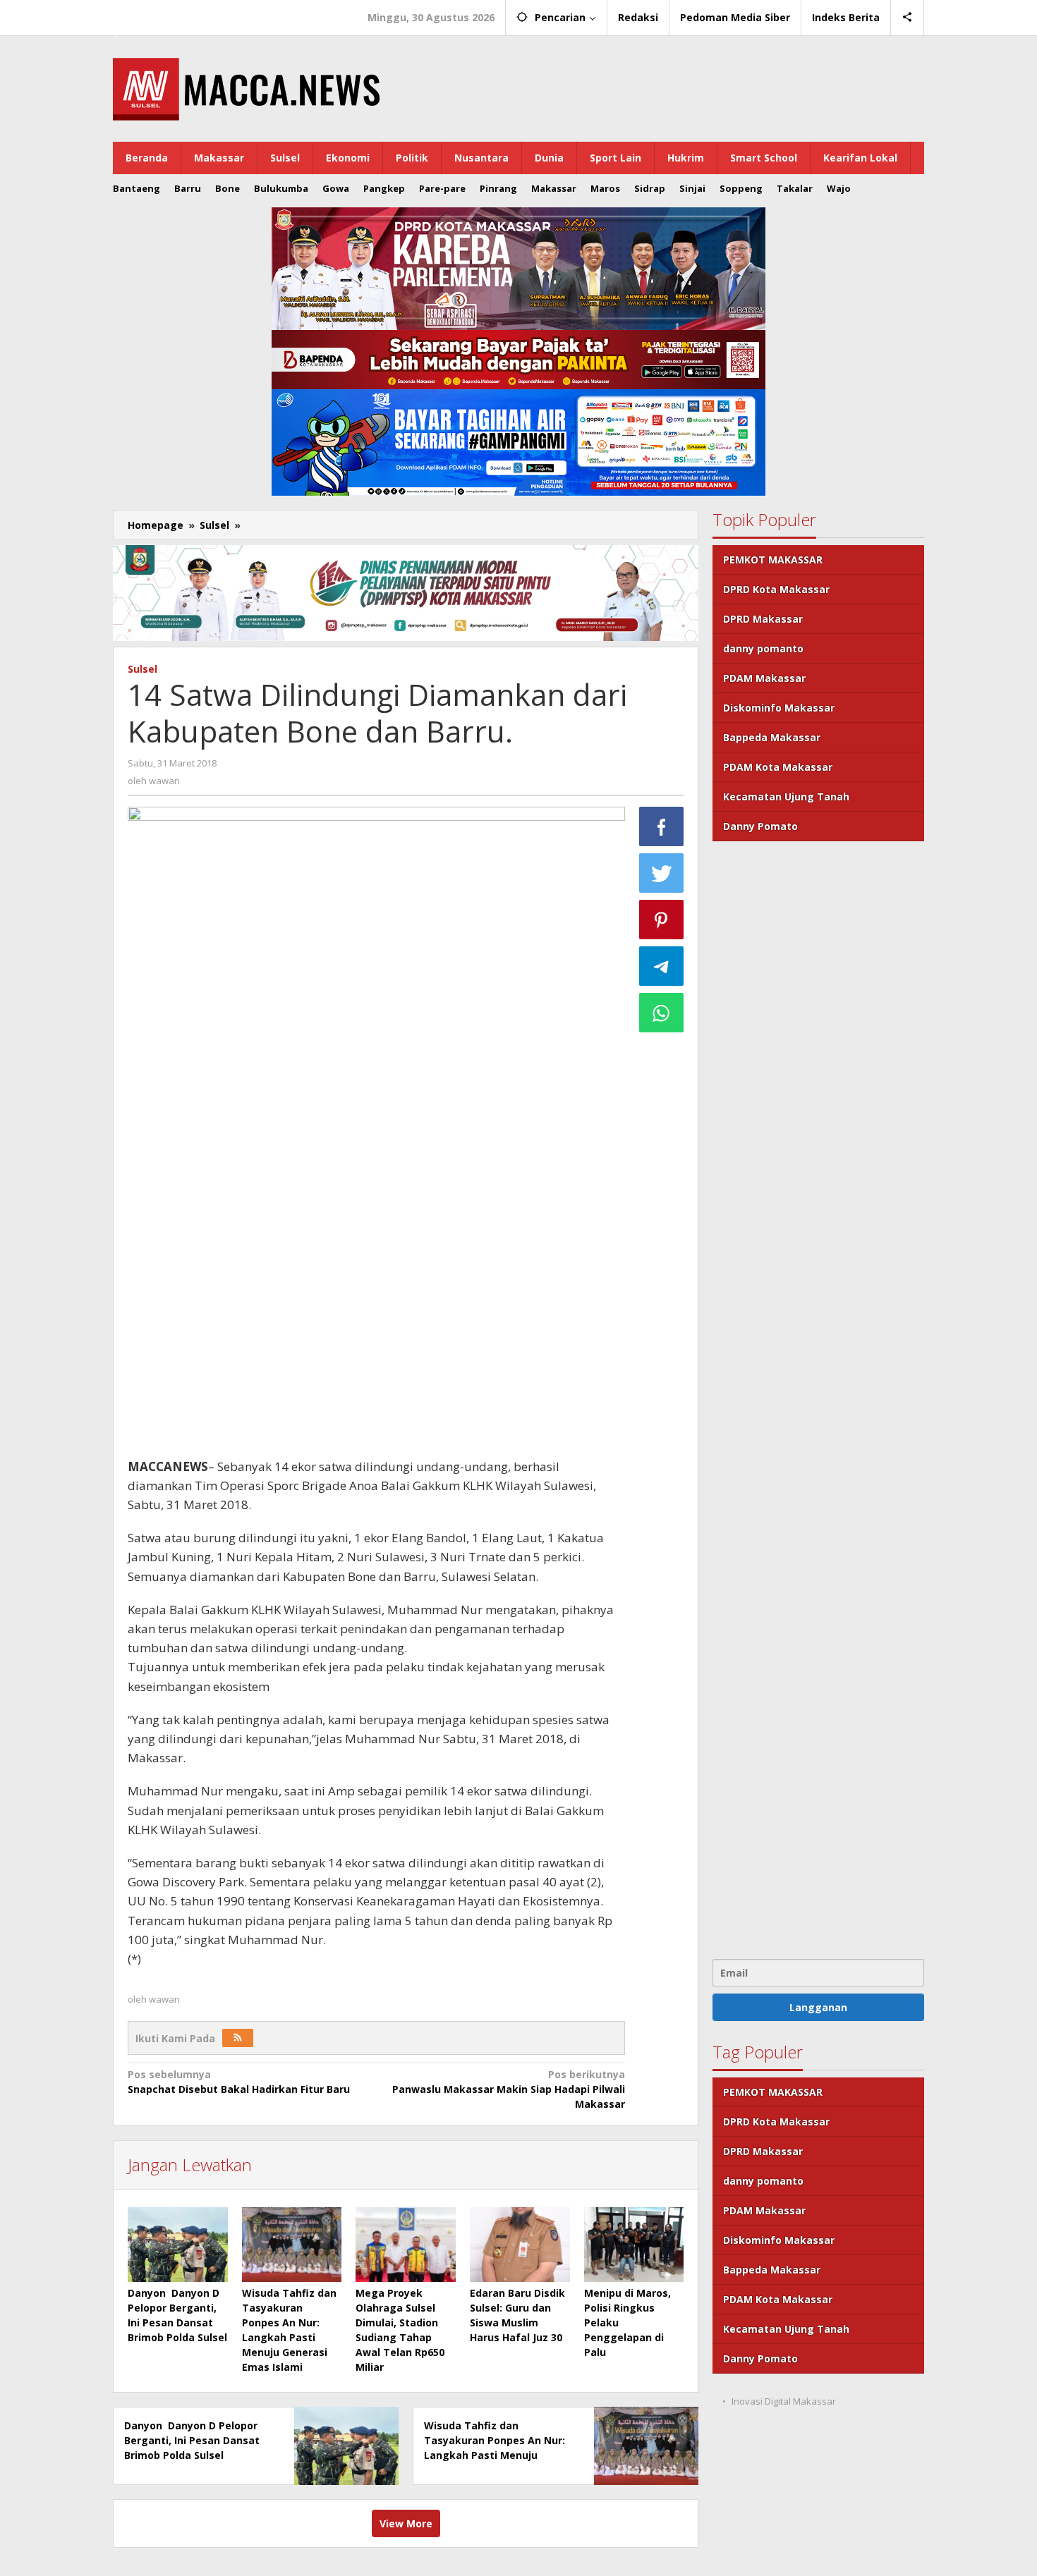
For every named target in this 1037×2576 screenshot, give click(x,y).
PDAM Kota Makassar (778, 767)
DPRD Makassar (763, 619)
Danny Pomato (760, 826)
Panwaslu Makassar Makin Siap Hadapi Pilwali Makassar (508, 2089)
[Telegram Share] (662, 966)
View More (406, 2523)
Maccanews (162, 13)
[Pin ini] (662, 920)
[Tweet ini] (662, 873)
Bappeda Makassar (772, 737)
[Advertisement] (818, 1398)
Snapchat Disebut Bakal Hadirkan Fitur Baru (239, 2082)
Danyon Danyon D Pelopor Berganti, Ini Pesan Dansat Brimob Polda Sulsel (192, 2440)
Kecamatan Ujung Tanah (786, 796)
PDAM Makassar (764, 678)
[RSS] (238, 2038)
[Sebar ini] (662, 826)
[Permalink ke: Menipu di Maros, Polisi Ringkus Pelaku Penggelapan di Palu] (634, 2245)
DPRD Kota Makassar (776, 589)
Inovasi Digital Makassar (784, 2401)
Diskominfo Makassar (779, 708)
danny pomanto (763, 648)
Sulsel (142, 669)
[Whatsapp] (662, 1013)
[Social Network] (908, 18)
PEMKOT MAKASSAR (773, 560)
